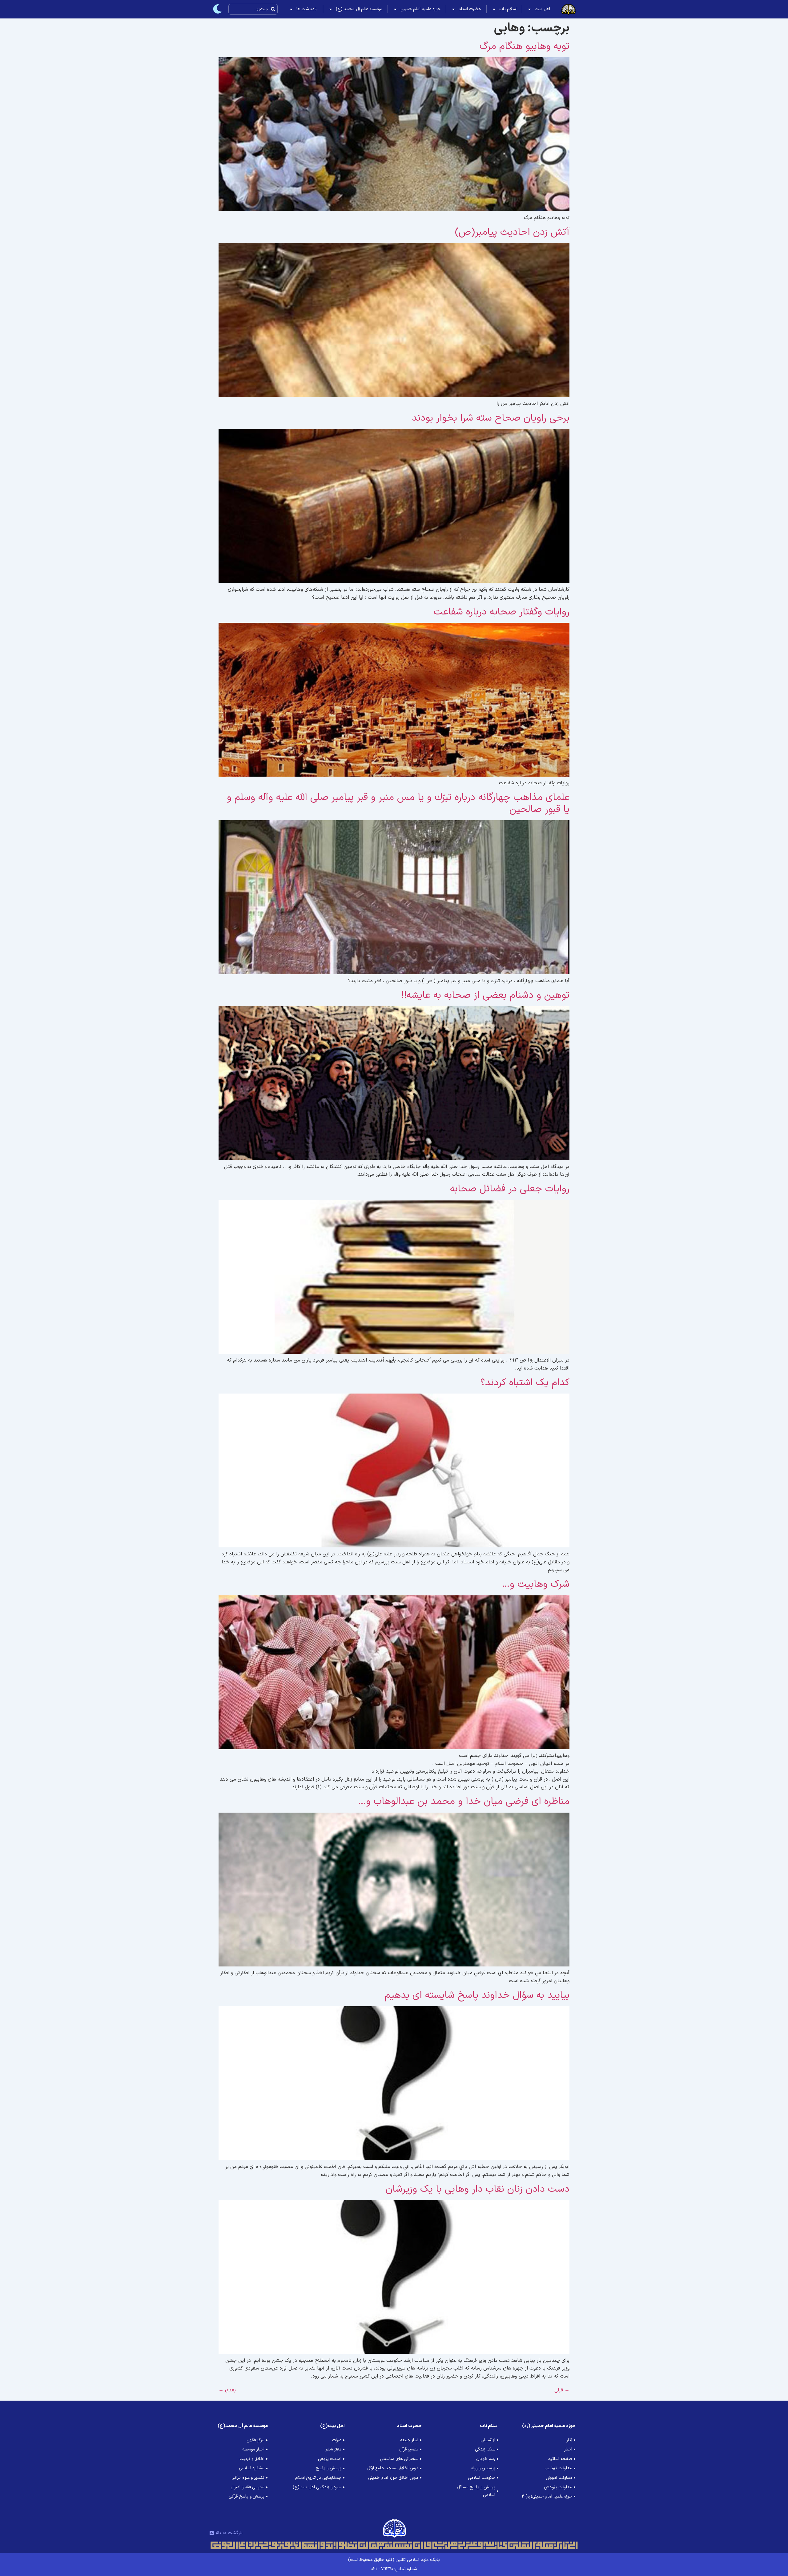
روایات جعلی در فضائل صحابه (510, 1189)
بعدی (227, 2390)
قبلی (562, 2390)
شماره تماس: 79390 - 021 (394, 2569)
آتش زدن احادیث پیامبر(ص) (512, 232)
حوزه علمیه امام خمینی (420, 9)
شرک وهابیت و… (536, 1584)
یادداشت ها (307, 9)
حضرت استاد (470, 9)
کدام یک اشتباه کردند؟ (525, 1383)
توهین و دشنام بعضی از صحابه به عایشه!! (485, 995)
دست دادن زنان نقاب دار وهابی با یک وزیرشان (478, 2189)
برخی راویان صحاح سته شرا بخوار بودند (491, 418)
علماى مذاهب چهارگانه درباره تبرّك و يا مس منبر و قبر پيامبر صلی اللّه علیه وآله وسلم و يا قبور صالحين (398, 803)
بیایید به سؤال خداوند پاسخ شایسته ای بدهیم (477, 1995)
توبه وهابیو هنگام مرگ (525, 46)
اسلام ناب (508, 9)
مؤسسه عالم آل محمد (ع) (359, 9)
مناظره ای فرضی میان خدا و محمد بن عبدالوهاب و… (464, 1802)
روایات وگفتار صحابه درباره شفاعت (502, 612)
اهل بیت (542, 9)
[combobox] (253, 9)
